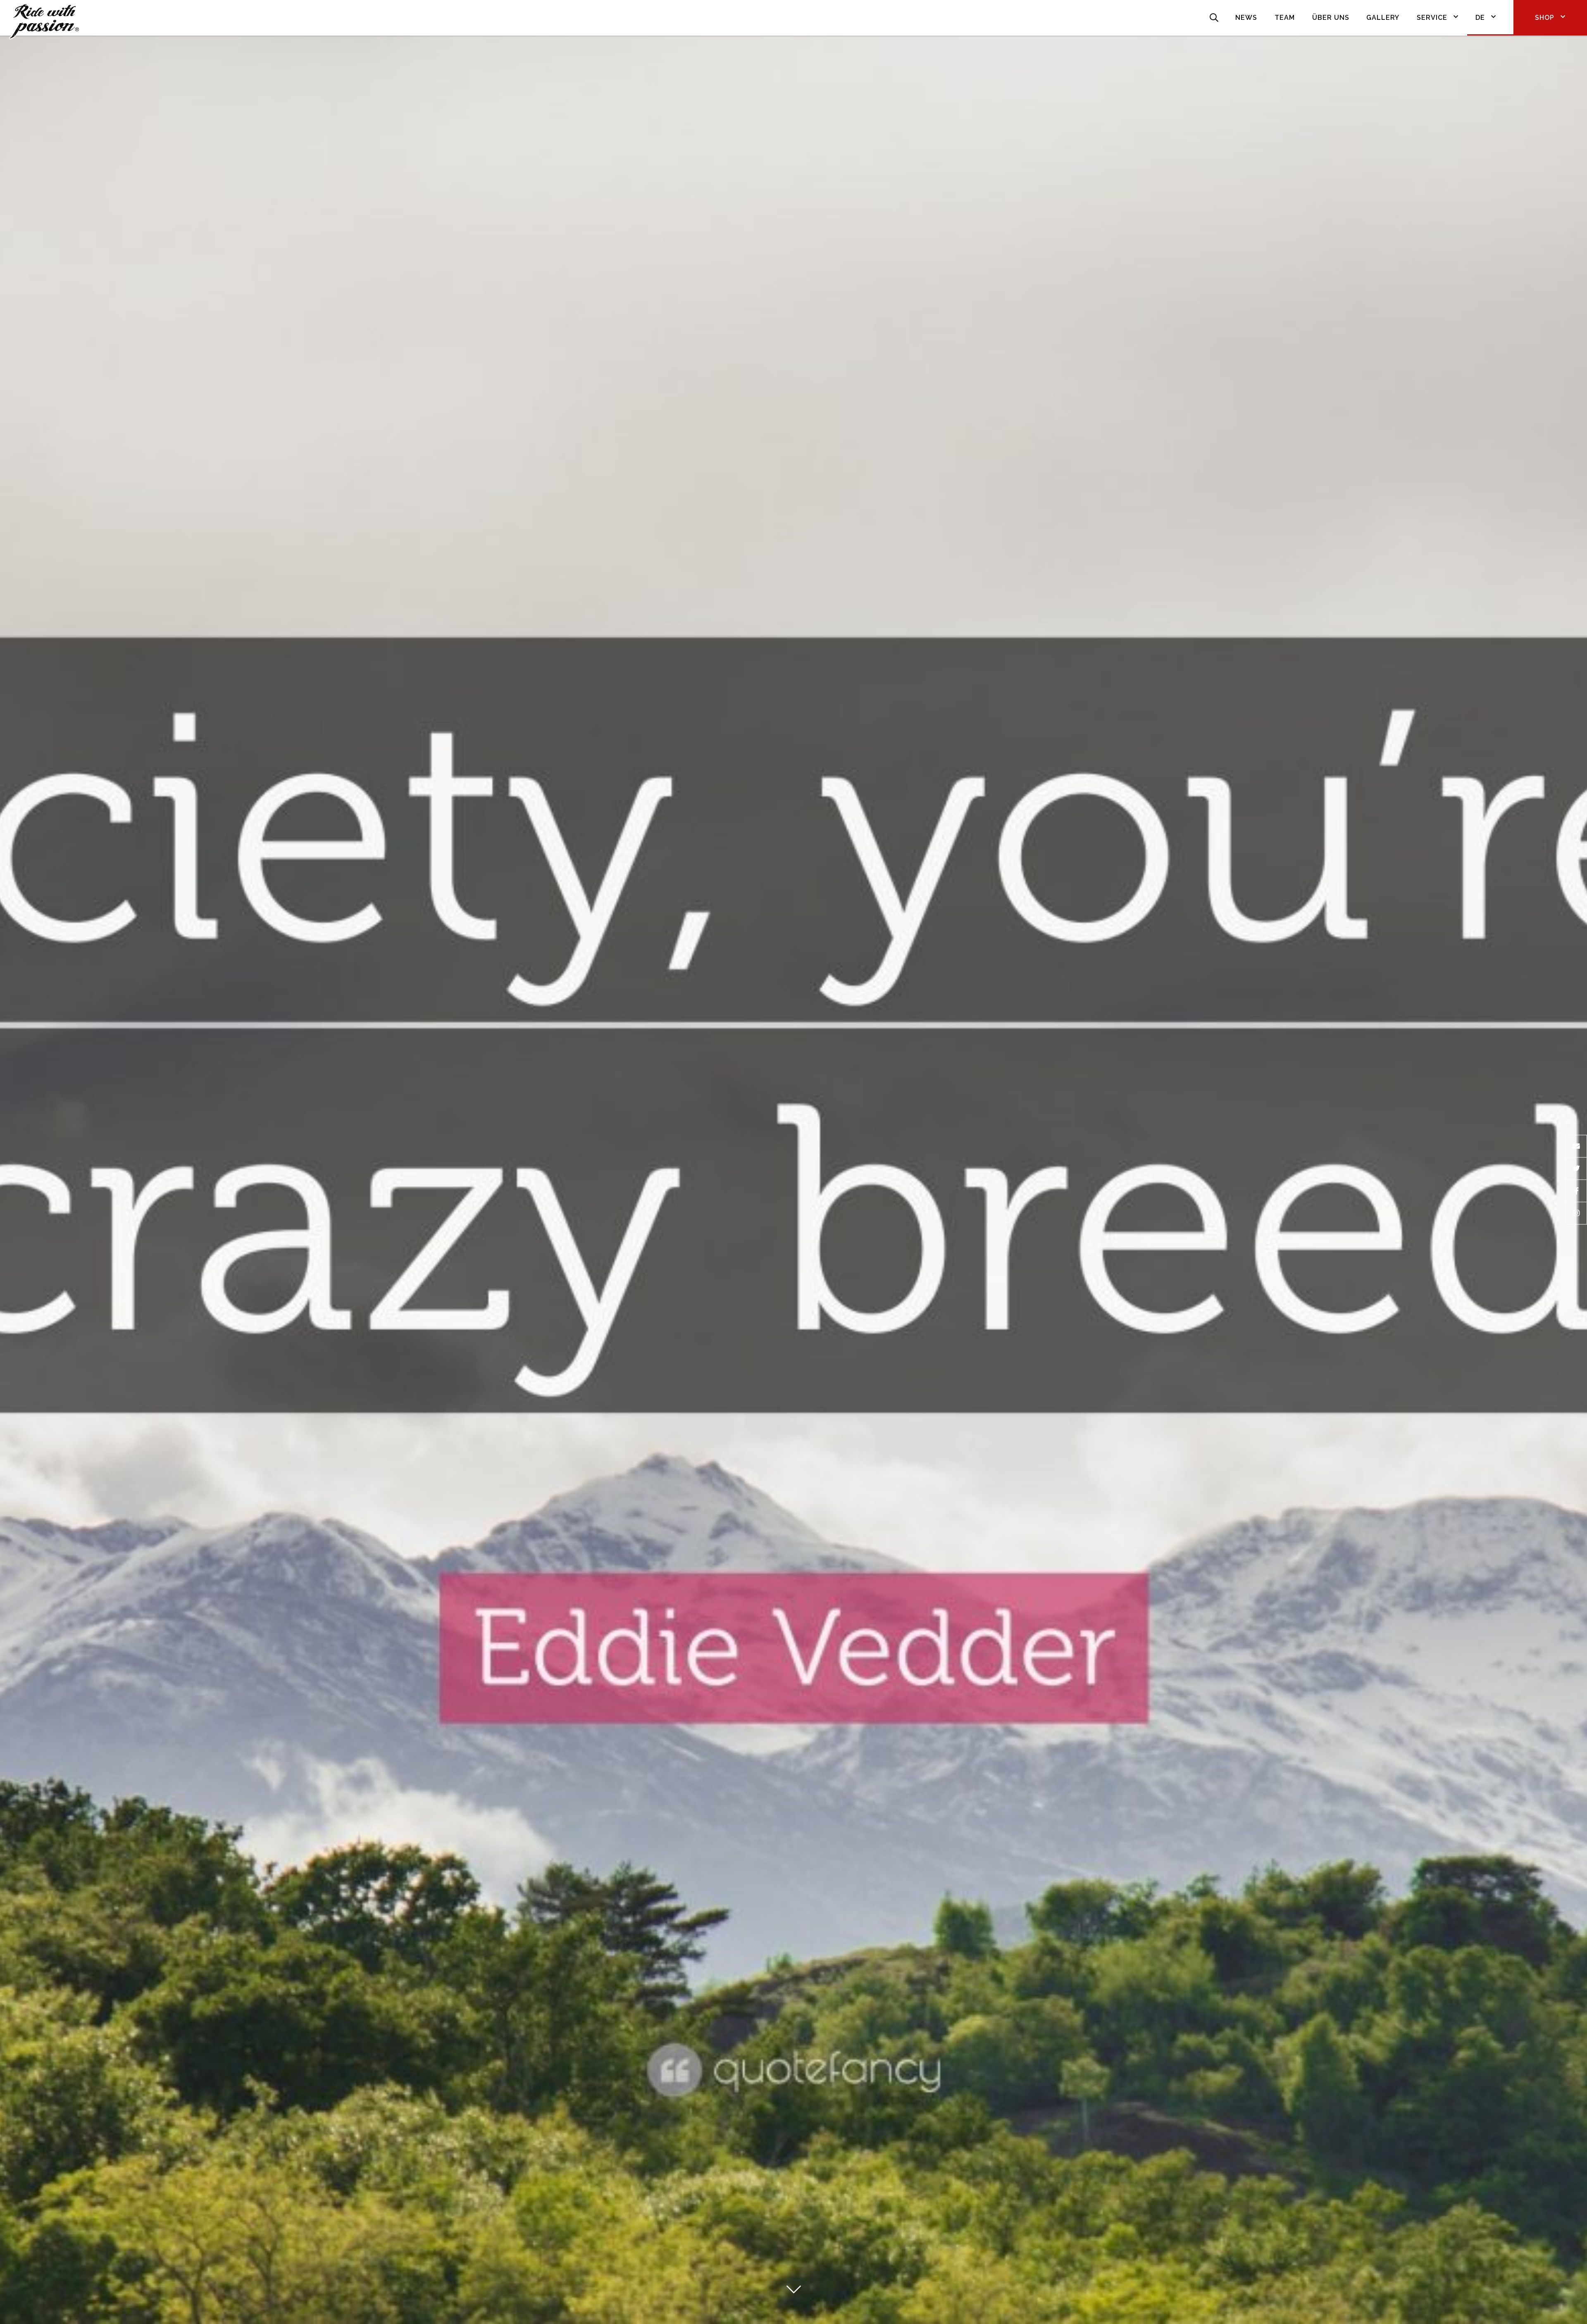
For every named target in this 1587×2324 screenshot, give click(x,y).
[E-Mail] (1576, 1146)
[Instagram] (1576, 1214)
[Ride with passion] (44, 18)
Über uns (1331, 18)
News (1246, 18)
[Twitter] (1576, 1169)
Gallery (1383, 18)
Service (1432, 18)
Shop (1545, 18)
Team (1285, 18)
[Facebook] (1576, 1191)
